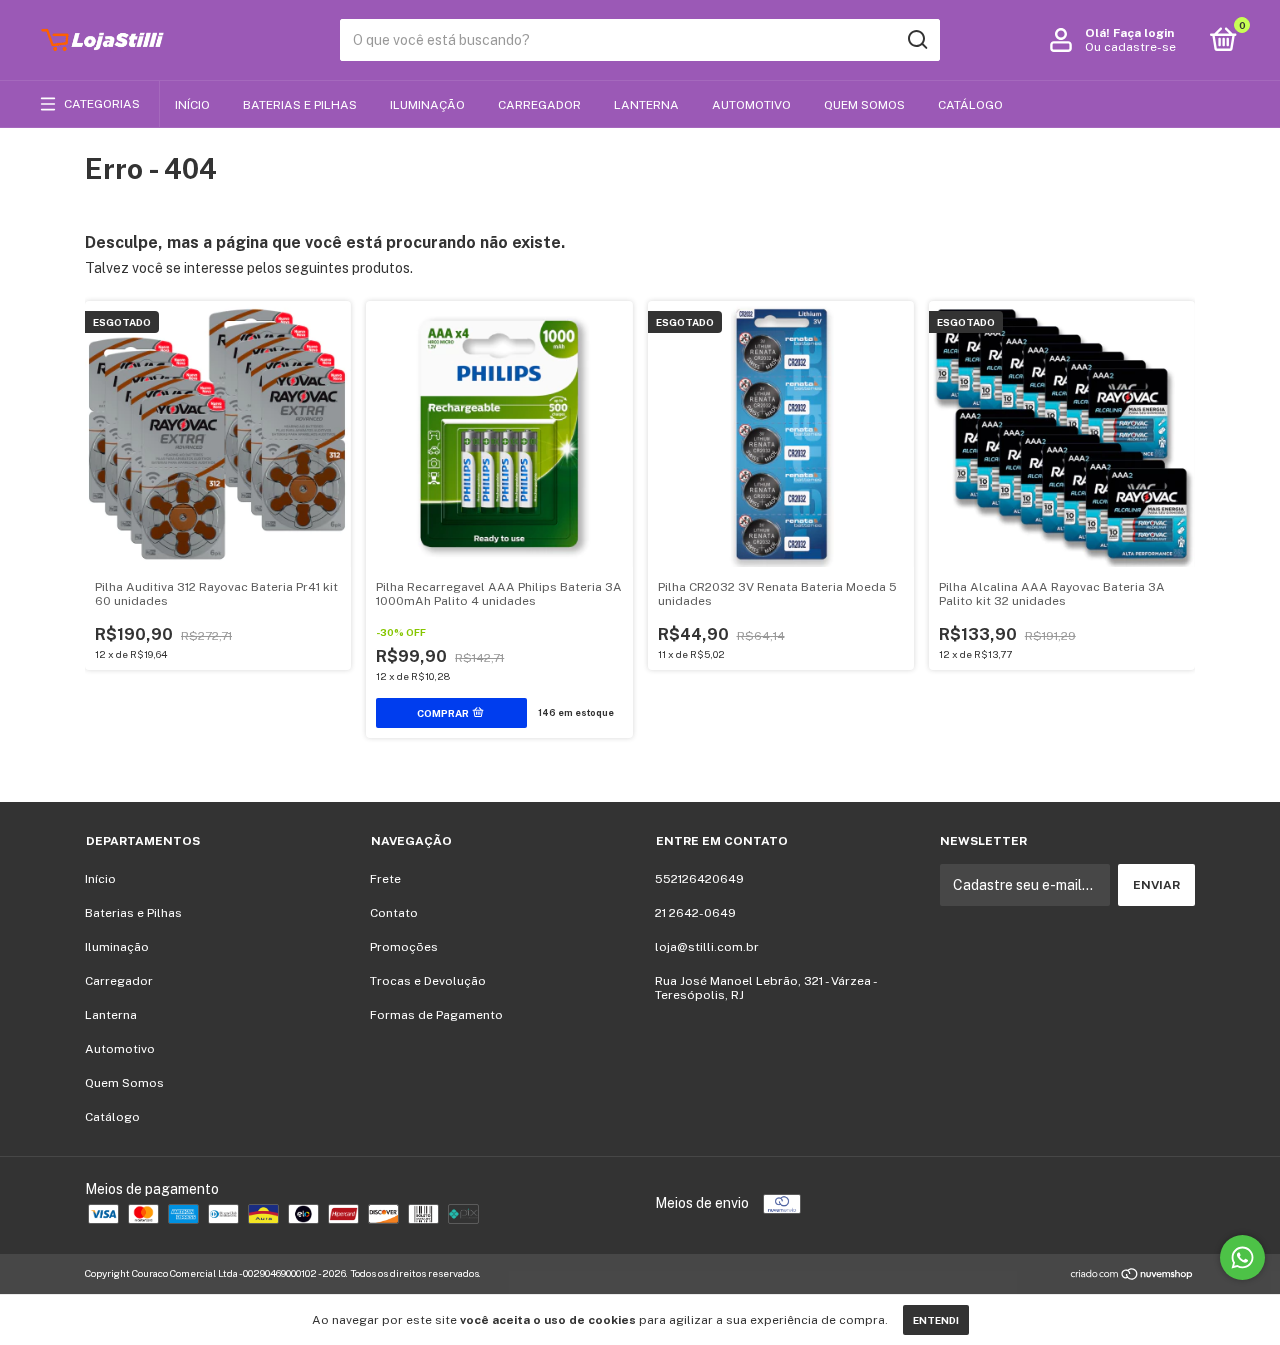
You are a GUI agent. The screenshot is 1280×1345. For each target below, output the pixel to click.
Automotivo (751, 105)
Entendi (936, 1320)
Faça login (1143, 33)
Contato (394, 913)
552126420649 (699, 879)
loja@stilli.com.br (707, 947)
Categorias (102, 104)
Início (192, 105)
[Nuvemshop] (1132, 1276)
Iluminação (427, 105)
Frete (385, 879)
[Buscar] (916, 40)
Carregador (539, 105)
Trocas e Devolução (428, 981)
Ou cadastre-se (1130, 47)
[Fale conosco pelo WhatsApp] (1242, 1257)
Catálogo (970, 105)
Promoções (404, 947)
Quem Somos (864, 105)
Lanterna (646, 105)
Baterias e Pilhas (300, 105)
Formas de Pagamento (436, 1015)
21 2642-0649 (695, 913)
